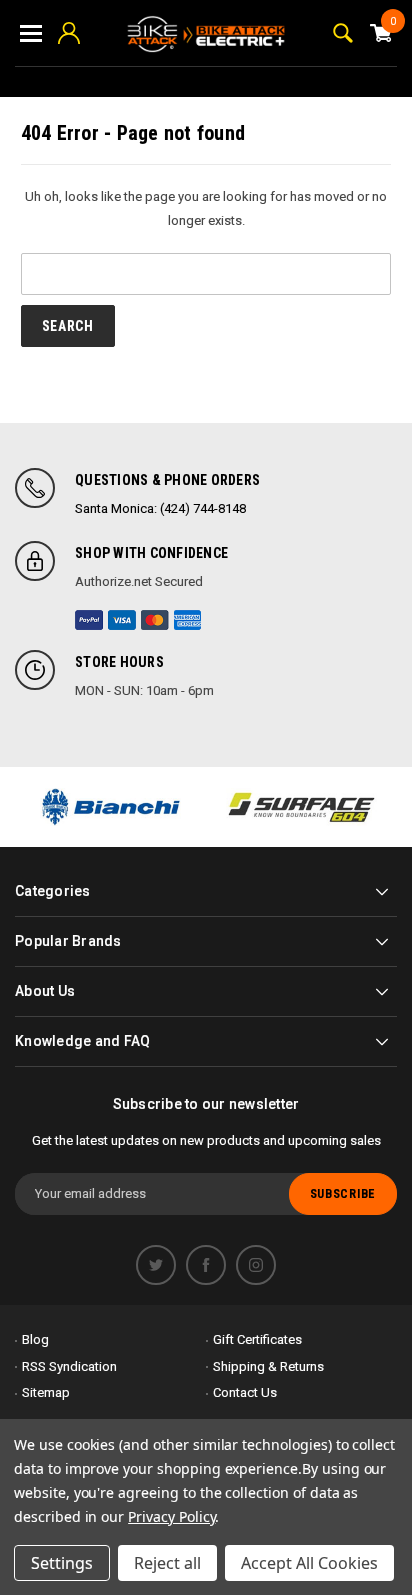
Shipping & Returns (268, 1366)
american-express (188, 620)
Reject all (167, 1563)
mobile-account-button (69, 33)
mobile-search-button (343, 33)
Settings (62, 1563)
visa (122, 620)
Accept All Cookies (309, 1563)
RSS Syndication (69, 1366)
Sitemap (46, 1392)
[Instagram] (256, 1265)
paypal (89, 620)
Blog (35, 1339)
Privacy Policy (171, 1516)
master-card (155, 620)
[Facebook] (206, 1265)
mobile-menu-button (31, 33)
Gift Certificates (257, 1339)
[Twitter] (156, 1265)
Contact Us (245, 1392)
